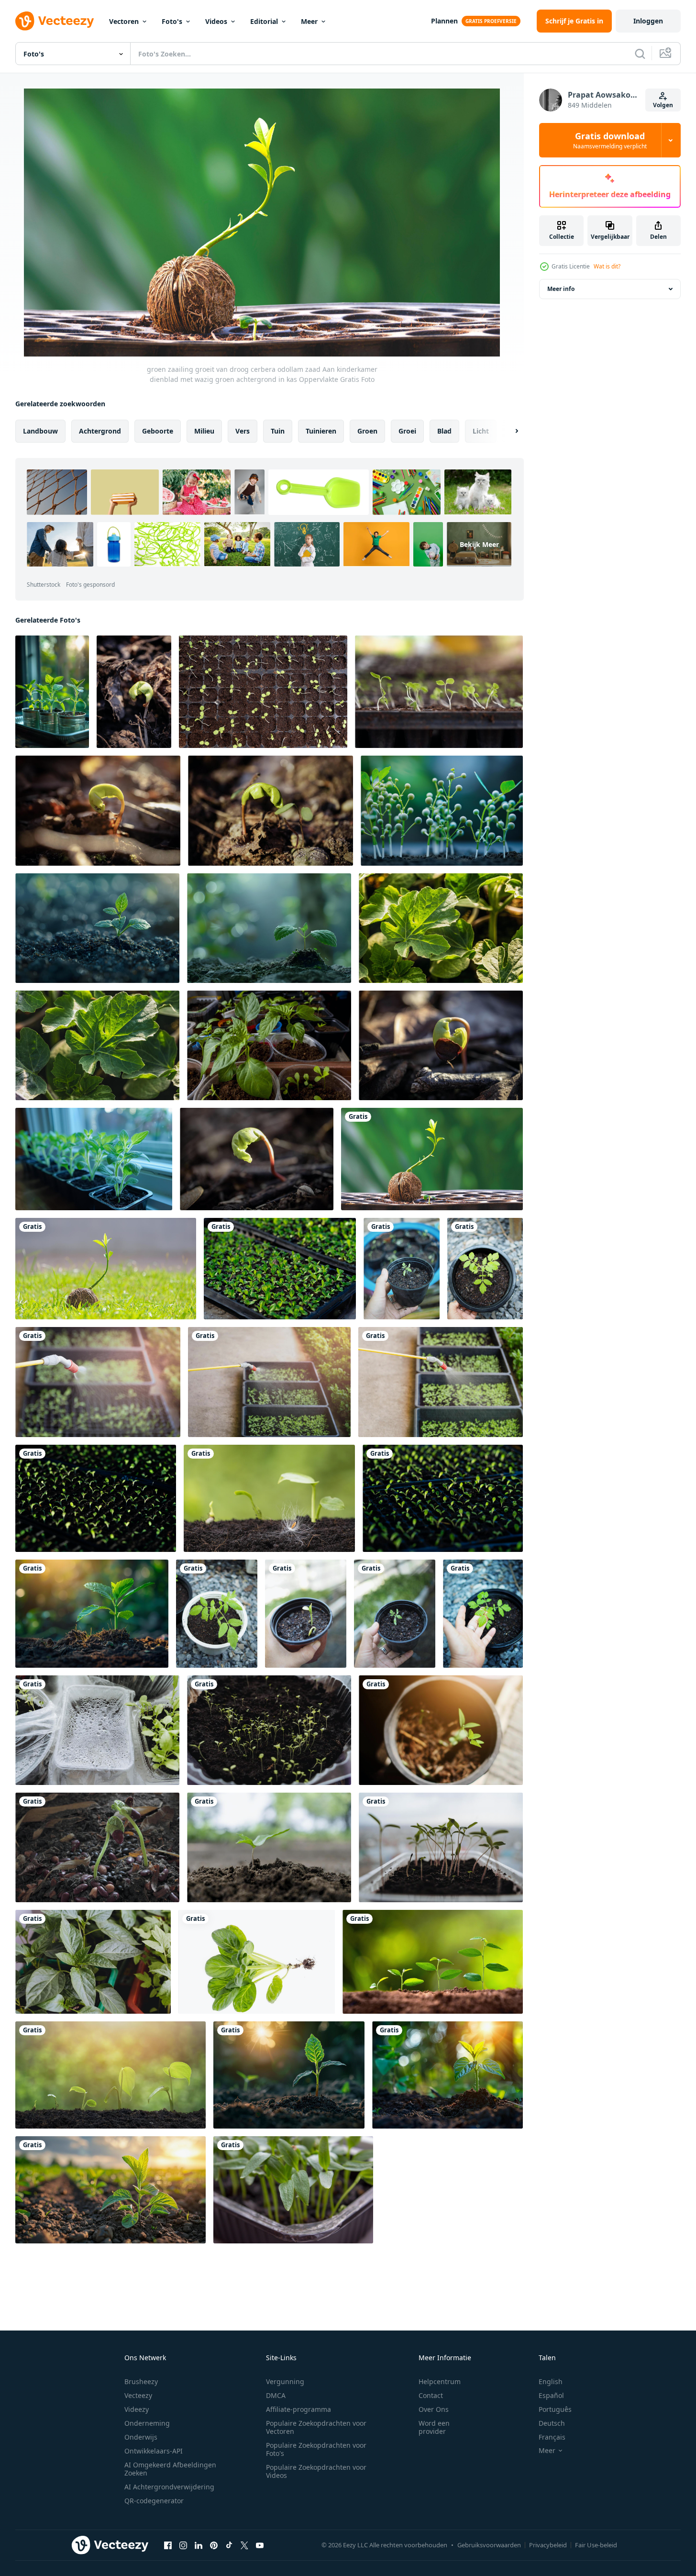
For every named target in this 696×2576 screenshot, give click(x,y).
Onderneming (147, 2423)
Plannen (444, 21)
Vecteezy (138, 2395)
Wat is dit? (607, 266)
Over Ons (434, 2409)
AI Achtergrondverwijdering (169, 2487)
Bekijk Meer (479, 544)
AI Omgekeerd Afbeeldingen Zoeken (170, 2469)
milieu (204, 431)
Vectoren (124, 21)
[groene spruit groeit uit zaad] (97, 1847)
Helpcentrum (440, 2381)
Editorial (264, 21)
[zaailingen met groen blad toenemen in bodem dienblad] (439, 692)
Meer (309, 21)
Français (552, 2437)
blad (444, 431)
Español (551, 2395)
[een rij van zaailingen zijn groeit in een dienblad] (443, 1498)
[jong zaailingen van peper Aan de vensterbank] (94, 1159)
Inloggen (648, 21)
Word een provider (434, 2427)
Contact (431, 2395)
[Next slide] (508, 431)
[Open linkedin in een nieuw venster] (199, 2545)
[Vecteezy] (55, 21)
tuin (278, 431)
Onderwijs (141, 2437)
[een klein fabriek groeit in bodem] (269, 928)
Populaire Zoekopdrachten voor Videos (316, 2471)
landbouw (40, 431)
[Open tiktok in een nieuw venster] (229, 2545)
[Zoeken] (640, 54)
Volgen (663, 105)
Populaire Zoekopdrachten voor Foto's (316, 2449)
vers (243, 431)
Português (555, 2409)
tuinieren (321, 431)
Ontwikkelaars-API (154, 2451)
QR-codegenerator (154, 2501)
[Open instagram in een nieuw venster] (183, 2545)
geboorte (158, 431)
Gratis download (610, 140)
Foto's (172, 21)
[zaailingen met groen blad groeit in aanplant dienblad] (263, 692)
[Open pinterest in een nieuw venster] (214, 2545)
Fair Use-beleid (596, 2545)
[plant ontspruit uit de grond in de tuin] (269, 1847)
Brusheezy (141, 2381)
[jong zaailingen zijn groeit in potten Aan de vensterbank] (52, 692)
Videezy (137, 2409)
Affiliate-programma (298, 2409)
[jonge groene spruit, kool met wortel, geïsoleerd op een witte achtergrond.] (257, 1962)
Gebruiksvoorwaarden (489, 2545)
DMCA (276, 2395)
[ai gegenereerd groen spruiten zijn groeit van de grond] (442, 811)
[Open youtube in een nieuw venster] (260, 2545)
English (551, 2381)
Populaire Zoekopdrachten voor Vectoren (316, 2427)
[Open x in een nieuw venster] (244, 2545)
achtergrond (100, 431)
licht (481, 431)
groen (367, 431)
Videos (216, 21)
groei (407, 431)
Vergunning (285, 2381)
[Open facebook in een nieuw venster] (168, 2545)
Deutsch (552, 2423)
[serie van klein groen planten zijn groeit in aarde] (433, 1962)
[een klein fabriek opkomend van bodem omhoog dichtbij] (97, 928)
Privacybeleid (548, 2545)
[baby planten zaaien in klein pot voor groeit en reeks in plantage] (402, 1269)
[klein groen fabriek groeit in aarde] (110, 2190)
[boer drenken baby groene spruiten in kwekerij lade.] (98, 1382)
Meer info (561, 289)
